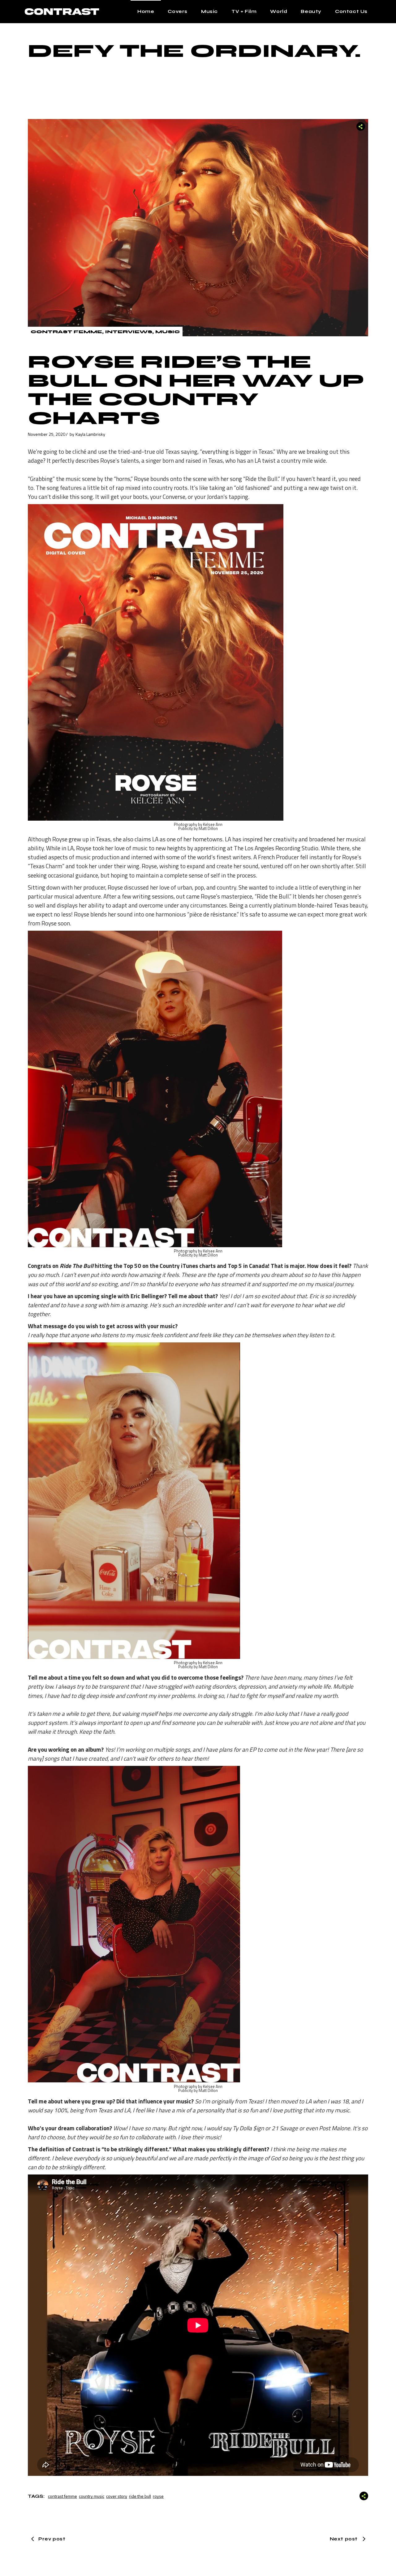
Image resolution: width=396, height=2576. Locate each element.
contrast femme (62, 2496)
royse (158, 2496)
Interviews (129, 332)
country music (92, 2496)
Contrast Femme (66, 332)
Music (168, 332)
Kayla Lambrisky (90, 434)
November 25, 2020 (47, 434)
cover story (117, 2496)
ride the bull (140, 2496)
